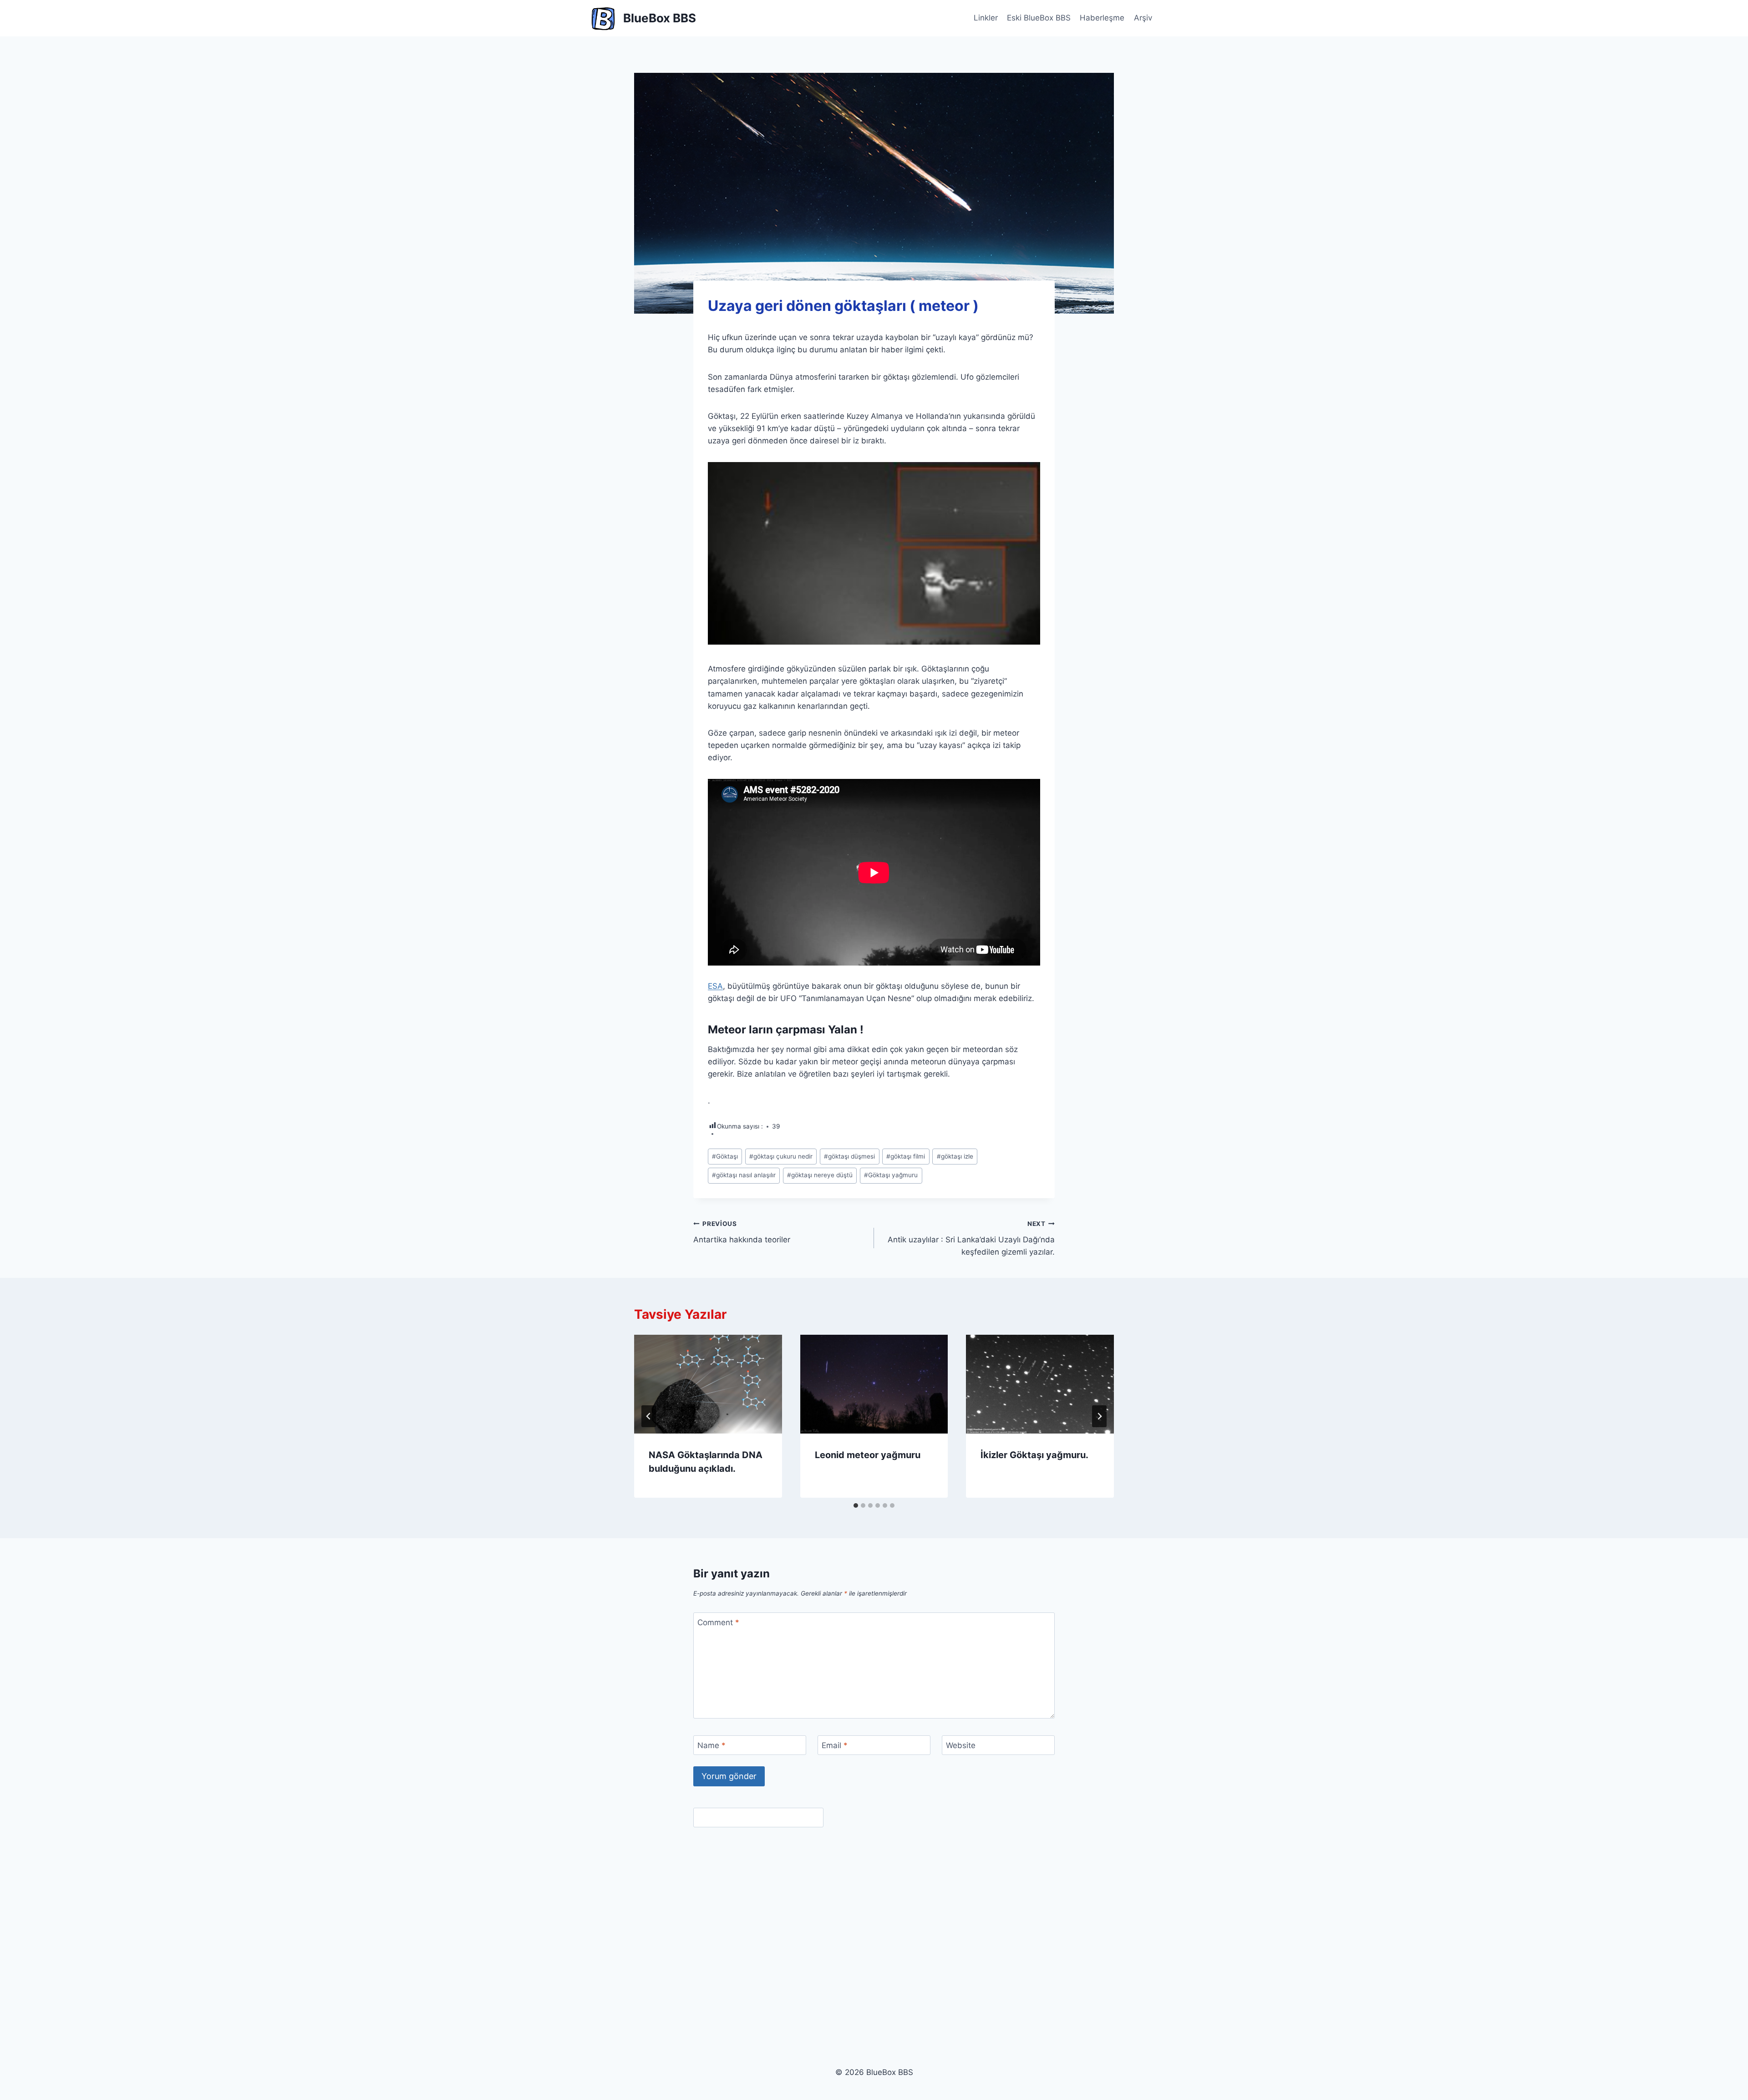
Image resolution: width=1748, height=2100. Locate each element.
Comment (718, 1622)
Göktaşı (725, 1156)
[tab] (856, 1505)
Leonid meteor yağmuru (868, 1455)
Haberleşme (1102, 18)
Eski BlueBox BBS (1039, 18)
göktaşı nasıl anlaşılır (744, 1175)
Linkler (986, 18)
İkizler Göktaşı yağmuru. (1034, 1455)
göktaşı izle (955, 1156)
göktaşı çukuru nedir (781, 1156)
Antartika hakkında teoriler (742, 1232)
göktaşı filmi (906, 1156)
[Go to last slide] (649, 1416)
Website (961, 1745)
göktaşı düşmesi (849, 1156)
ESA (715, 986)
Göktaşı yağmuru (891, 1175)
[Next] (1099, 1416)
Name (711, 1745)
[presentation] (708, 1384)
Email (835, 1745)
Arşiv (1143, 18)
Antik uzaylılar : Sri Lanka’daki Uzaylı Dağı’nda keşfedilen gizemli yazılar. (971, 1238)
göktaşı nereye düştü (820, 1175)
